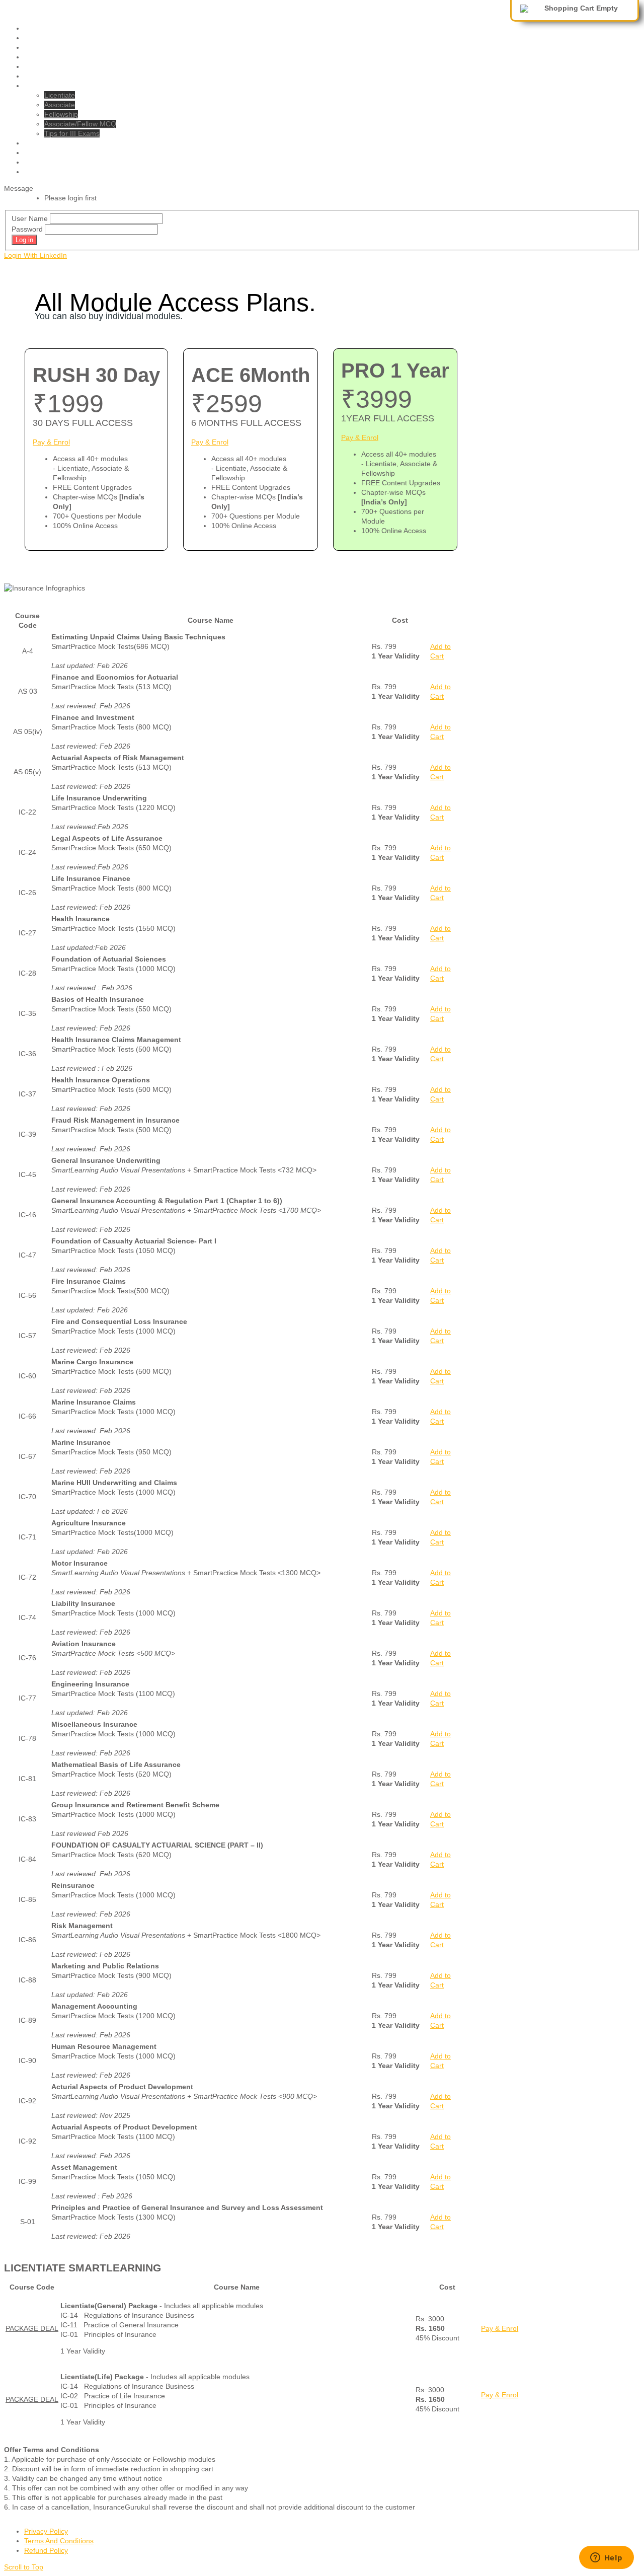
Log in (24, 240)
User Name (30, 218)
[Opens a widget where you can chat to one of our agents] (606, 2558)
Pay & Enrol (51, 442)
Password (27, 229)
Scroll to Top (24, 2567)
